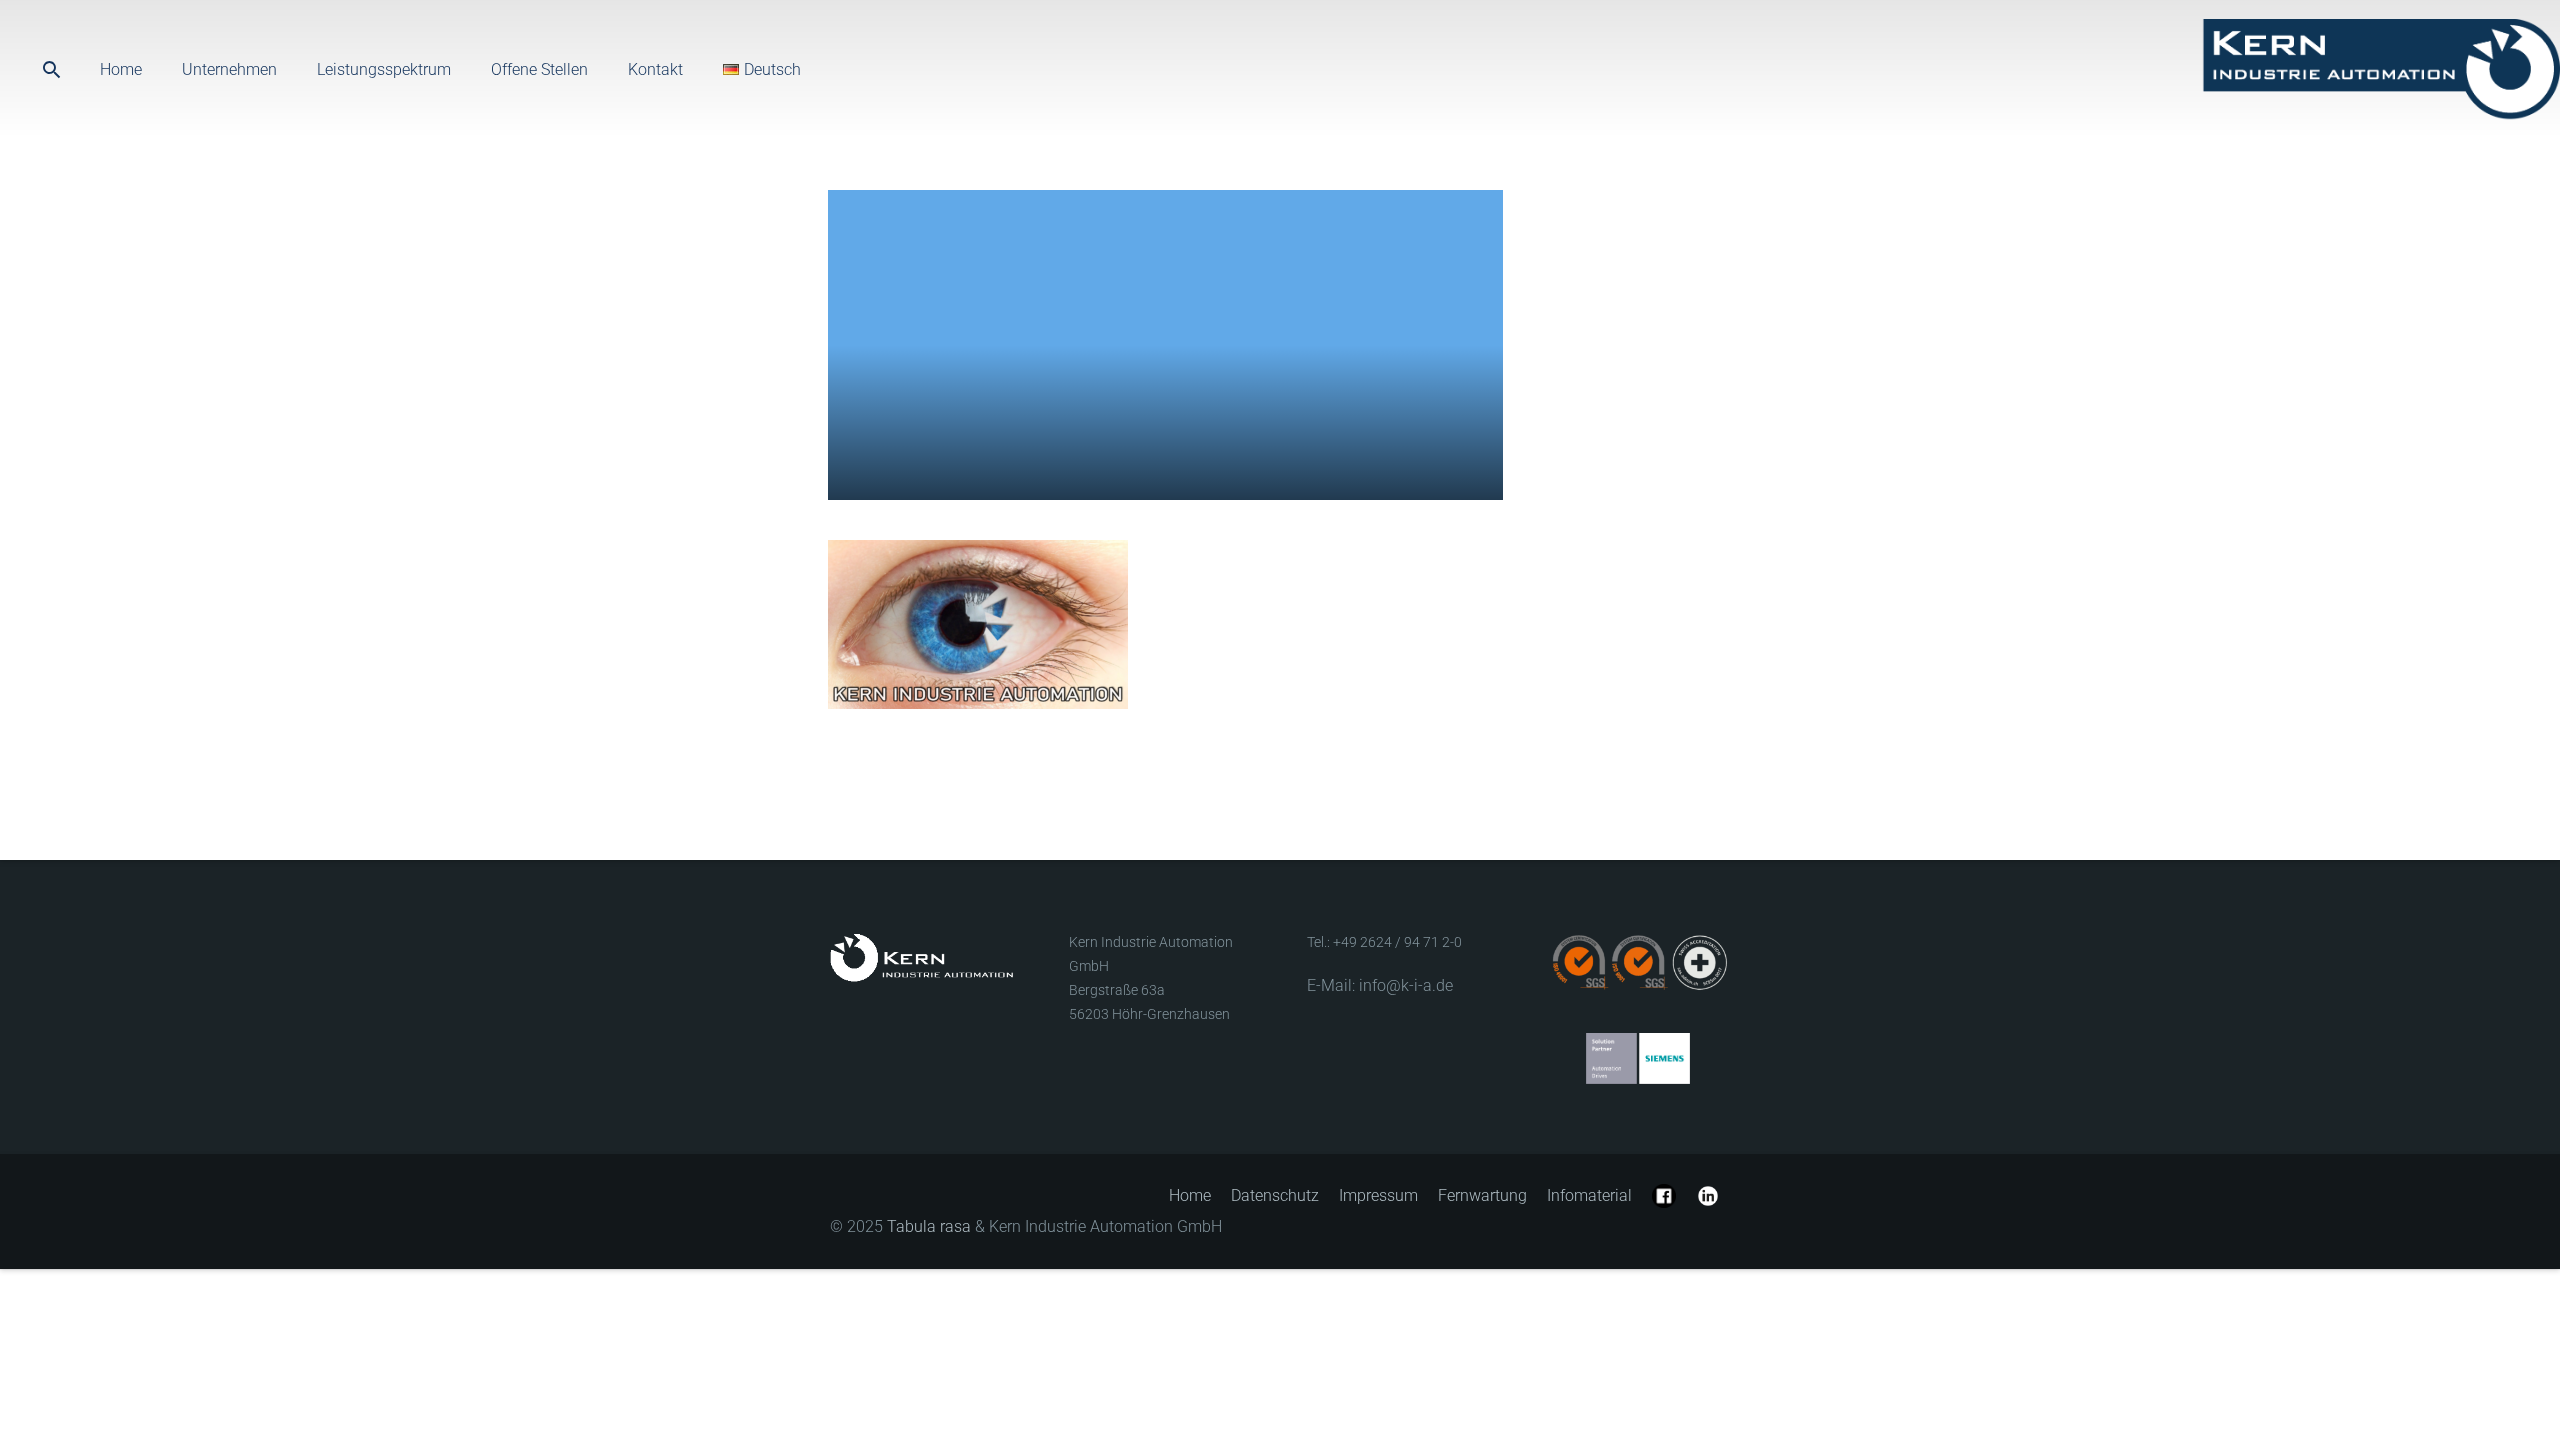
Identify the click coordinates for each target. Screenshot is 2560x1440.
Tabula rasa (929, 1226)
